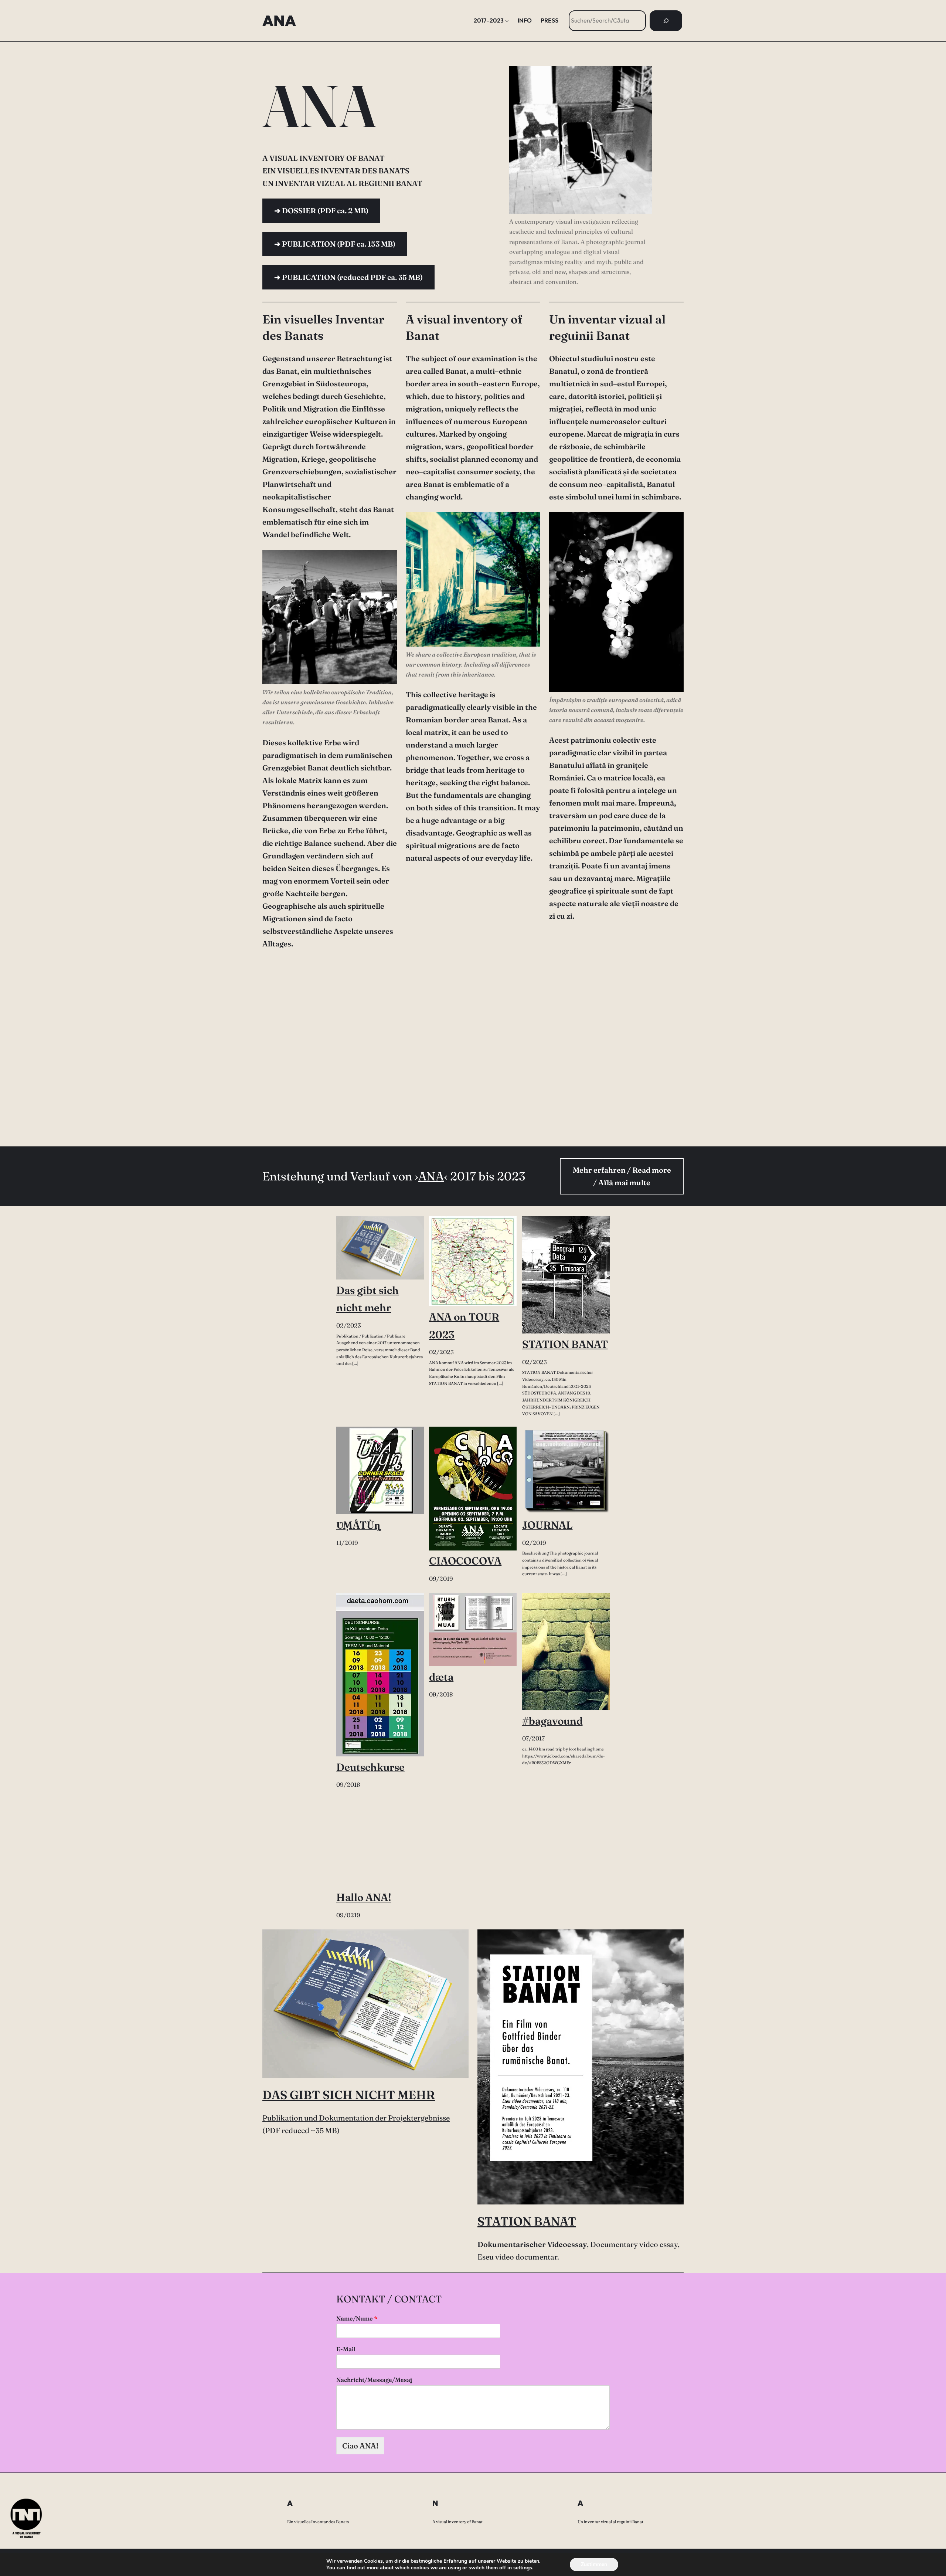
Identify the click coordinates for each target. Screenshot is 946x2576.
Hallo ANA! (364, 1897)
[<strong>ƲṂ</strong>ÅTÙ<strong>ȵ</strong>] (380, 1471)
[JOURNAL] (566, 1471)
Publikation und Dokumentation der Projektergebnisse (356, 2118)
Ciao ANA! (360, 2446)
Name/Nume (357, 2318)
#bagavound (552, 1721)
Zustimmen (594, 2564)
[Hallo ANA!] (380, 1843)
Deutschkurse (370, 1767)
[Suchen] (666, 21)
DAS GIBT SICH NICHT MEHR (349, 2095)
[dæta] (473, 1630)
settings (523, 2568)
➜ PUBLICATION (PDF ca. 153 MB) (335, 244)
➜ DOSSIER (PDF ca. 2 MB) (321, 211)
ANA (279, 21)
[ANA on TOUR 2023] (473, 1261)
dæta (441, 1677)
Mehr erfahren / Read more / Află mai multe (622, 1176)
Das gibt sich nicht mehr (367, 1299)
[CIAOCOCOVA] (473, 1489)
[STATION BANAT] (566, 1275)
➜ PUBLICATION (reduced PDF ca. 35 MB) (348, 277)
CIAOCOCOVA (465, 1561)
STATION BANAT (565, 1344)
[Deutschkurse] (380, 1675)
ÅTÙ (358, 1525)
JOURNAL (547, 1525)
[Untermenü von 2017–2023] (507, 21)
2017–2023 (489, 20)
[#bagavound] (566, 1652)
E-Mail (346, 2349)
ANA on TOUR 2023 (464, 1326)
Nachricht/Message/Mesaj (374, 2380)
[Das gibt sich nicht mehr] (380, 1248)
